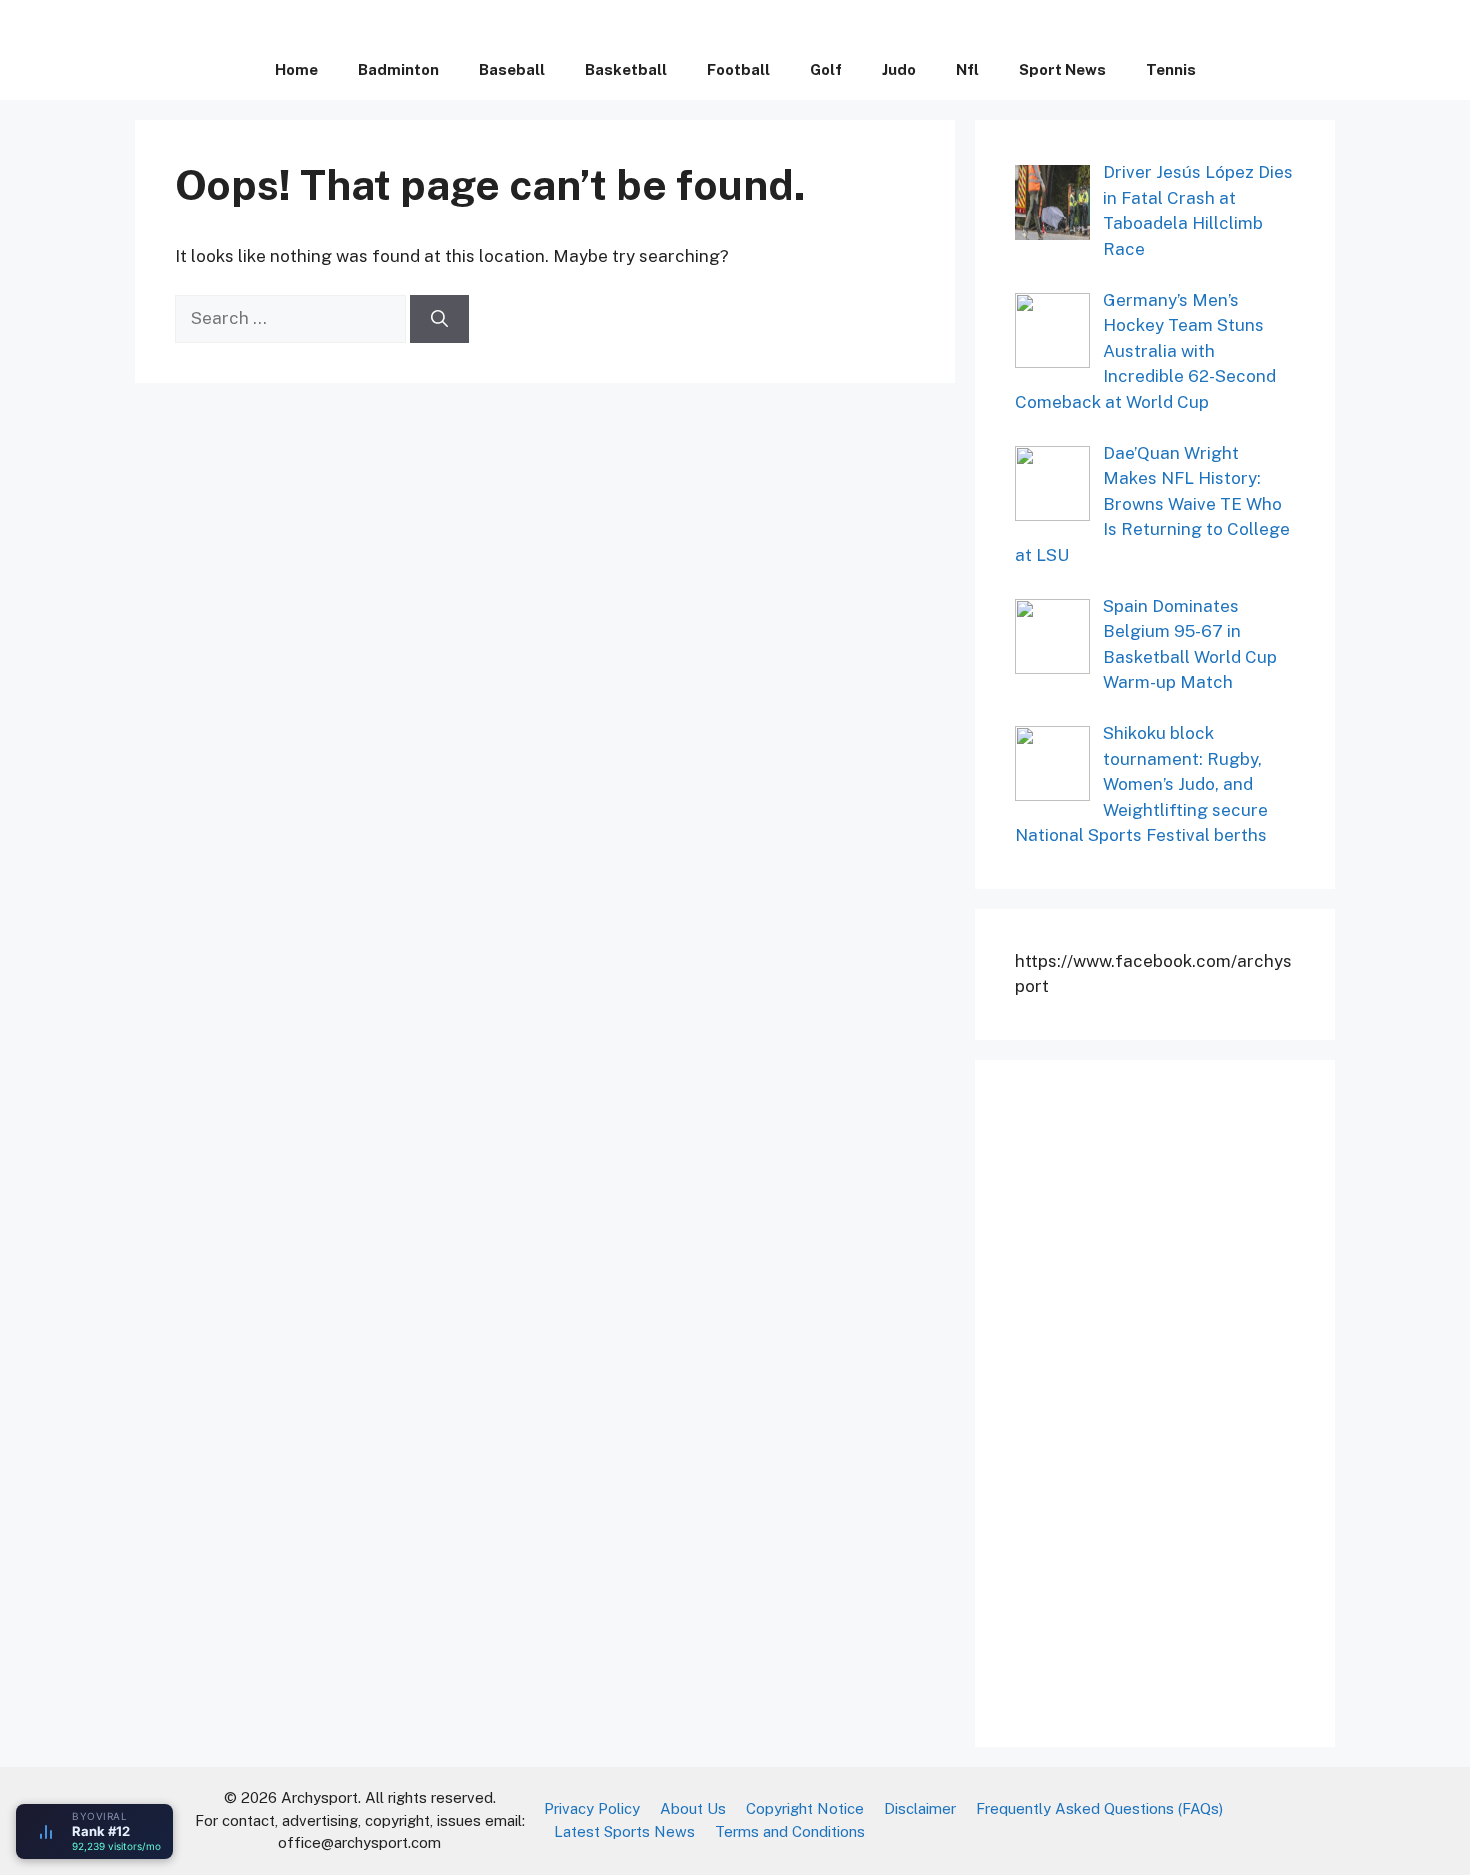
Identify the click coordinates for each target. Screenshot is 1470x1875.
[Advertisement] (1165, 1400)
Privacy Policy (592, 1808)
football (738, 69)
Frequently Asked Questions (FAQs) (1099, 1808)
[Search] (439, 319)
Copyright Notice (805, 1808)
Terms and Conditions (790, 1831)
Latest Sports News (624, 1831)
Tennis (1171, 69)
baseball (512, 69)
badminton (398, 69)
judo (899, 69)
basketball (626, 69)
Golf (826, 69)
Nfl (967, 69)
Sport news (1062, 69)
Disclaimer (920, 1808)
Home (296, 69)
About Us (693, 1808)
